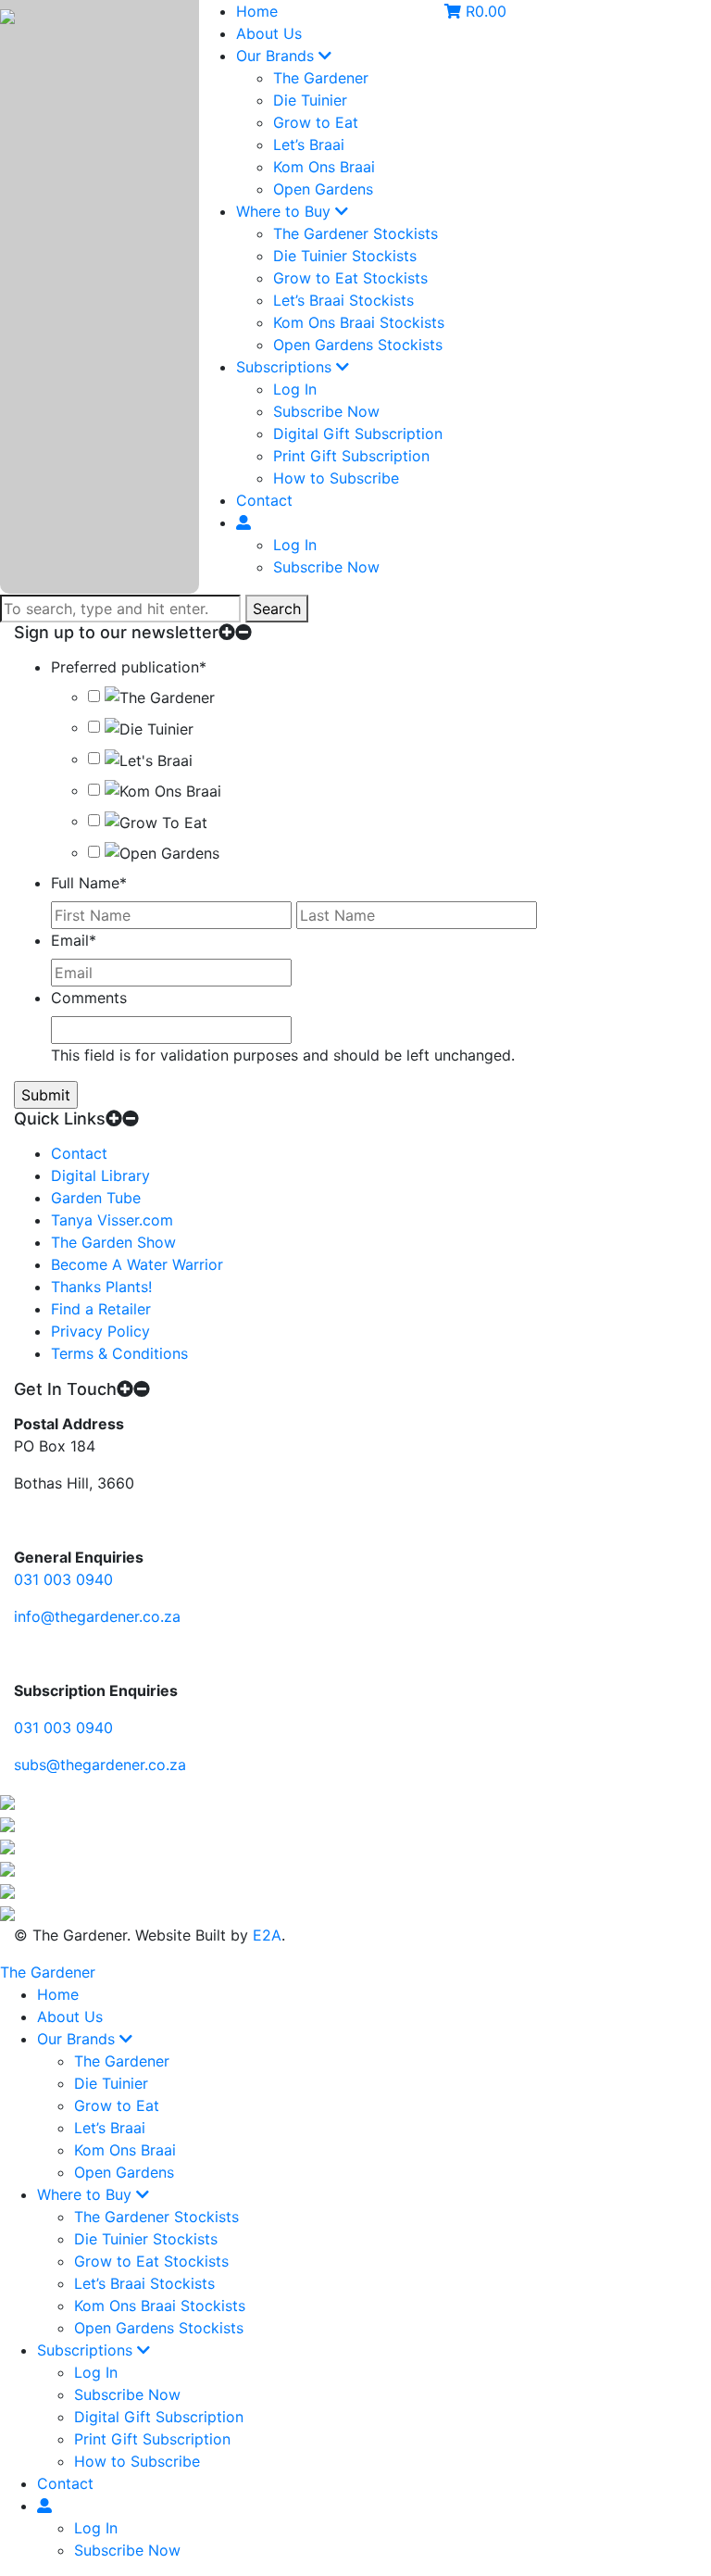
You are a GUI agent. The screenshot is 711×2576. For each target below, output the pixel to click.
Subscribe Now (326, 411)
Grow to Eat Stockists (350, 278)
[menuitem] (44, 2506)
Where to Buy (286, 211)
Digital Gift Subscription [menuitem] (159, 2417)
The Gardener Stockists (355, 233)
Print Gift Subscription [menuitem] (152, 2439)
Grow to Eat (316, 122)
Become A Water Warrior (137, 1264)
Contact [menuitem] (65, 2483)
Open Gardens (323, 189)
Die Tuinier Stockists (345, 256)
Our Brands (277, 56)
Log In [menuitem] (96, 2372)
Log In (295, 389)
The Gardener (321, 78)
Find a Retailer (101, 1309)
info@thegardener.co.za (97, 1616)
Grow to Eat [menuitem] (117, 2105)
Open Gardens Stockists (358, 345)
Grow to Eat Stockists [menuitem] (151, 2261)
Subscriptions (286, 367)
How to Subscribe (336, 478)
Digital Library (100, 1175)
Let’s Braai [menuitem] (110, 2128)
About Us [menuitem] (70, 2017)
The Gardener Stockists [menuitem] (156, 2217)
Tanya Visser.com (112, 1220)
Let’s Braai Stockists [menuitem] (144, 2283)
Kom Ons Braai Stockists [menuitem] (160, 2306)
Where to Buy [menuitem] (87, 2194)
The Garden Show (113, 1242)
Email (74, 940)
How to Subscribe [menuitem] (137, 2461)
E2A (267, 1935)
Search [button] (277, 609)
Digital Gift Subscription (358, 434)
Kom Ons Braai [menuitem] (125, 2150)
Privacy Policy (100, 1331)
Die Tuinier (310, 100)
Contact (264, 500)
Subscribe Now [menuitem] (127, 2394)
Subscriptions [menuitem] (87, 2350)
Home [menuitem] (58, 1994)
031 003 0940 (63, 1579)
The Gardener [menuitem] (122, 2061)
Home (257, 11)
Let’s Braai (309, 145)
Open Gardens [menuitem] (124, 2172)
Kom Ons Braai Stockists (359, 322)
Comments (89, 998)
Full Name (89, 883)
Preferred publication (129, 667)
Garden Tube (96, 1198)
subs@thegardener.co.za (100, 1765)
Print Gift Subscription (351, 456)
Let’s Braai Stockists (343, 300)
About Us (269, 33)
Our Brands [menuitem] (78, 2039)
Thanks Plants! (101, 1287)
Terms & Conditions (119, 1353)
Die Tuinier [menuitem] (111, 2083)
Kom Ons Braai (324, 167)
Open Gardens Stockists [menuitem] (159, 2328)
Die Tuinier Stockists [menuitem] (146, 2239)
